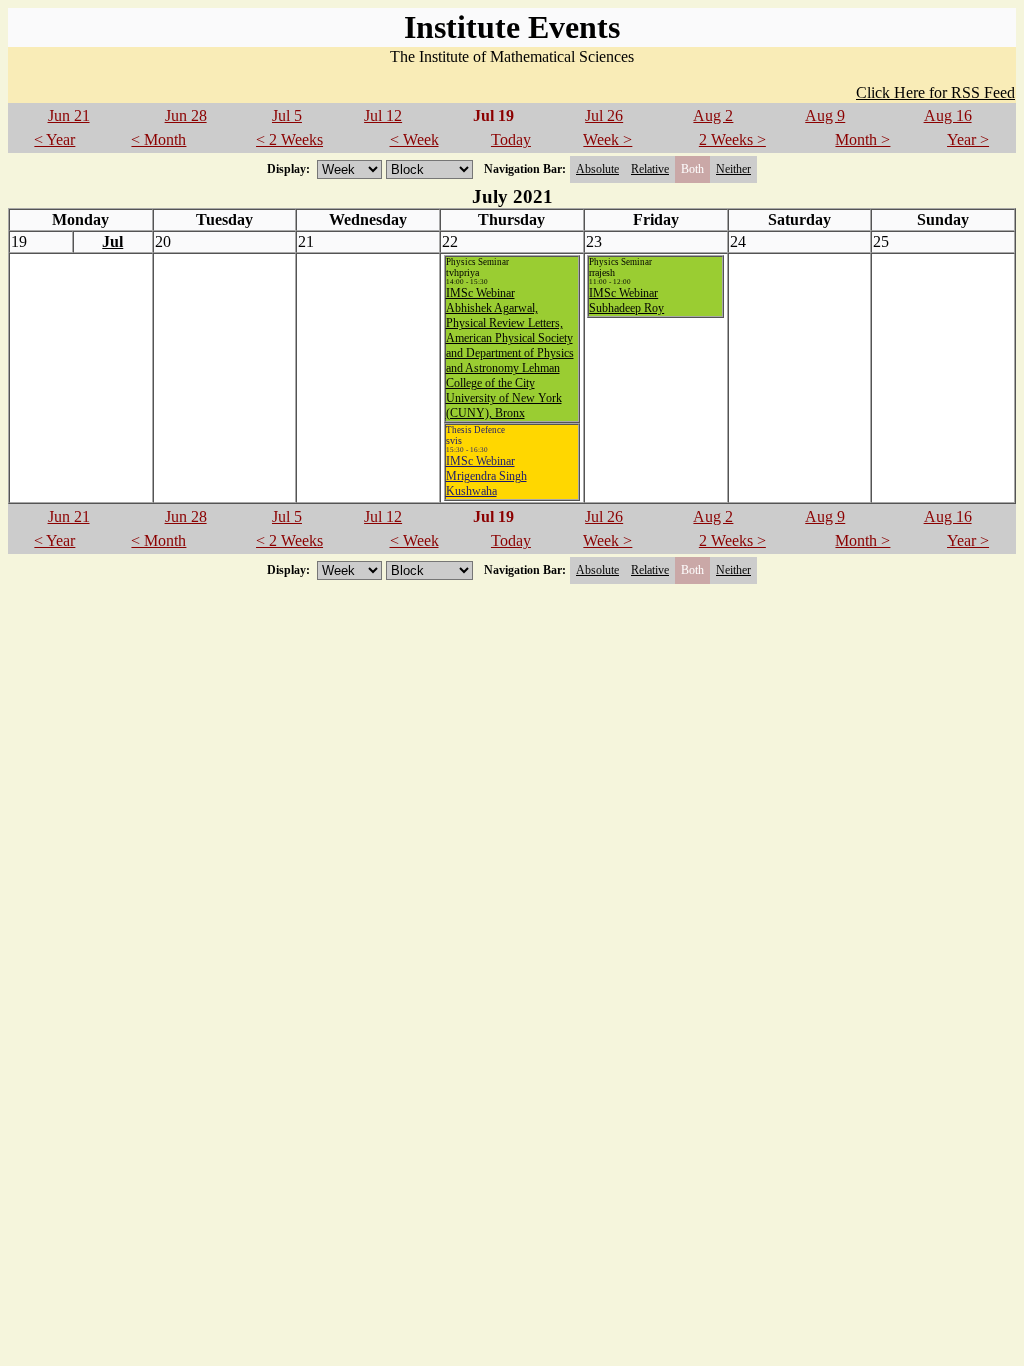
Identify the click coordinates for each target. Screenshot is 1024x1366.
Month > (862, 139)
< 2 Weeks (289, 139)
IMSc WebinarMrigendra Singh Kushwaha (486, 476)
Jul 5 (287, 115)
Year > (968, 139)
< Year (54, 139)
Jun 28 (186, 115)
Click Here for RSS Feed (935, 92)
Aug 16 (948, 115)
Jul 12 (383, 115)
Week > (607, 139)
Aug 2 (713, 115)
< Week (414, 139)
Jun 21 (69, 115)
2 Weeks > (732, 139)
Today (511, 139)
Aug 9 (825, 115)
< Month (158, 139)
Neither (733, 169)
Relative (650, 169)
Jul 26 (604, 115)
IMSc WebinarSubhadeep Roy (626, 300)
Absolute (597, 169)
